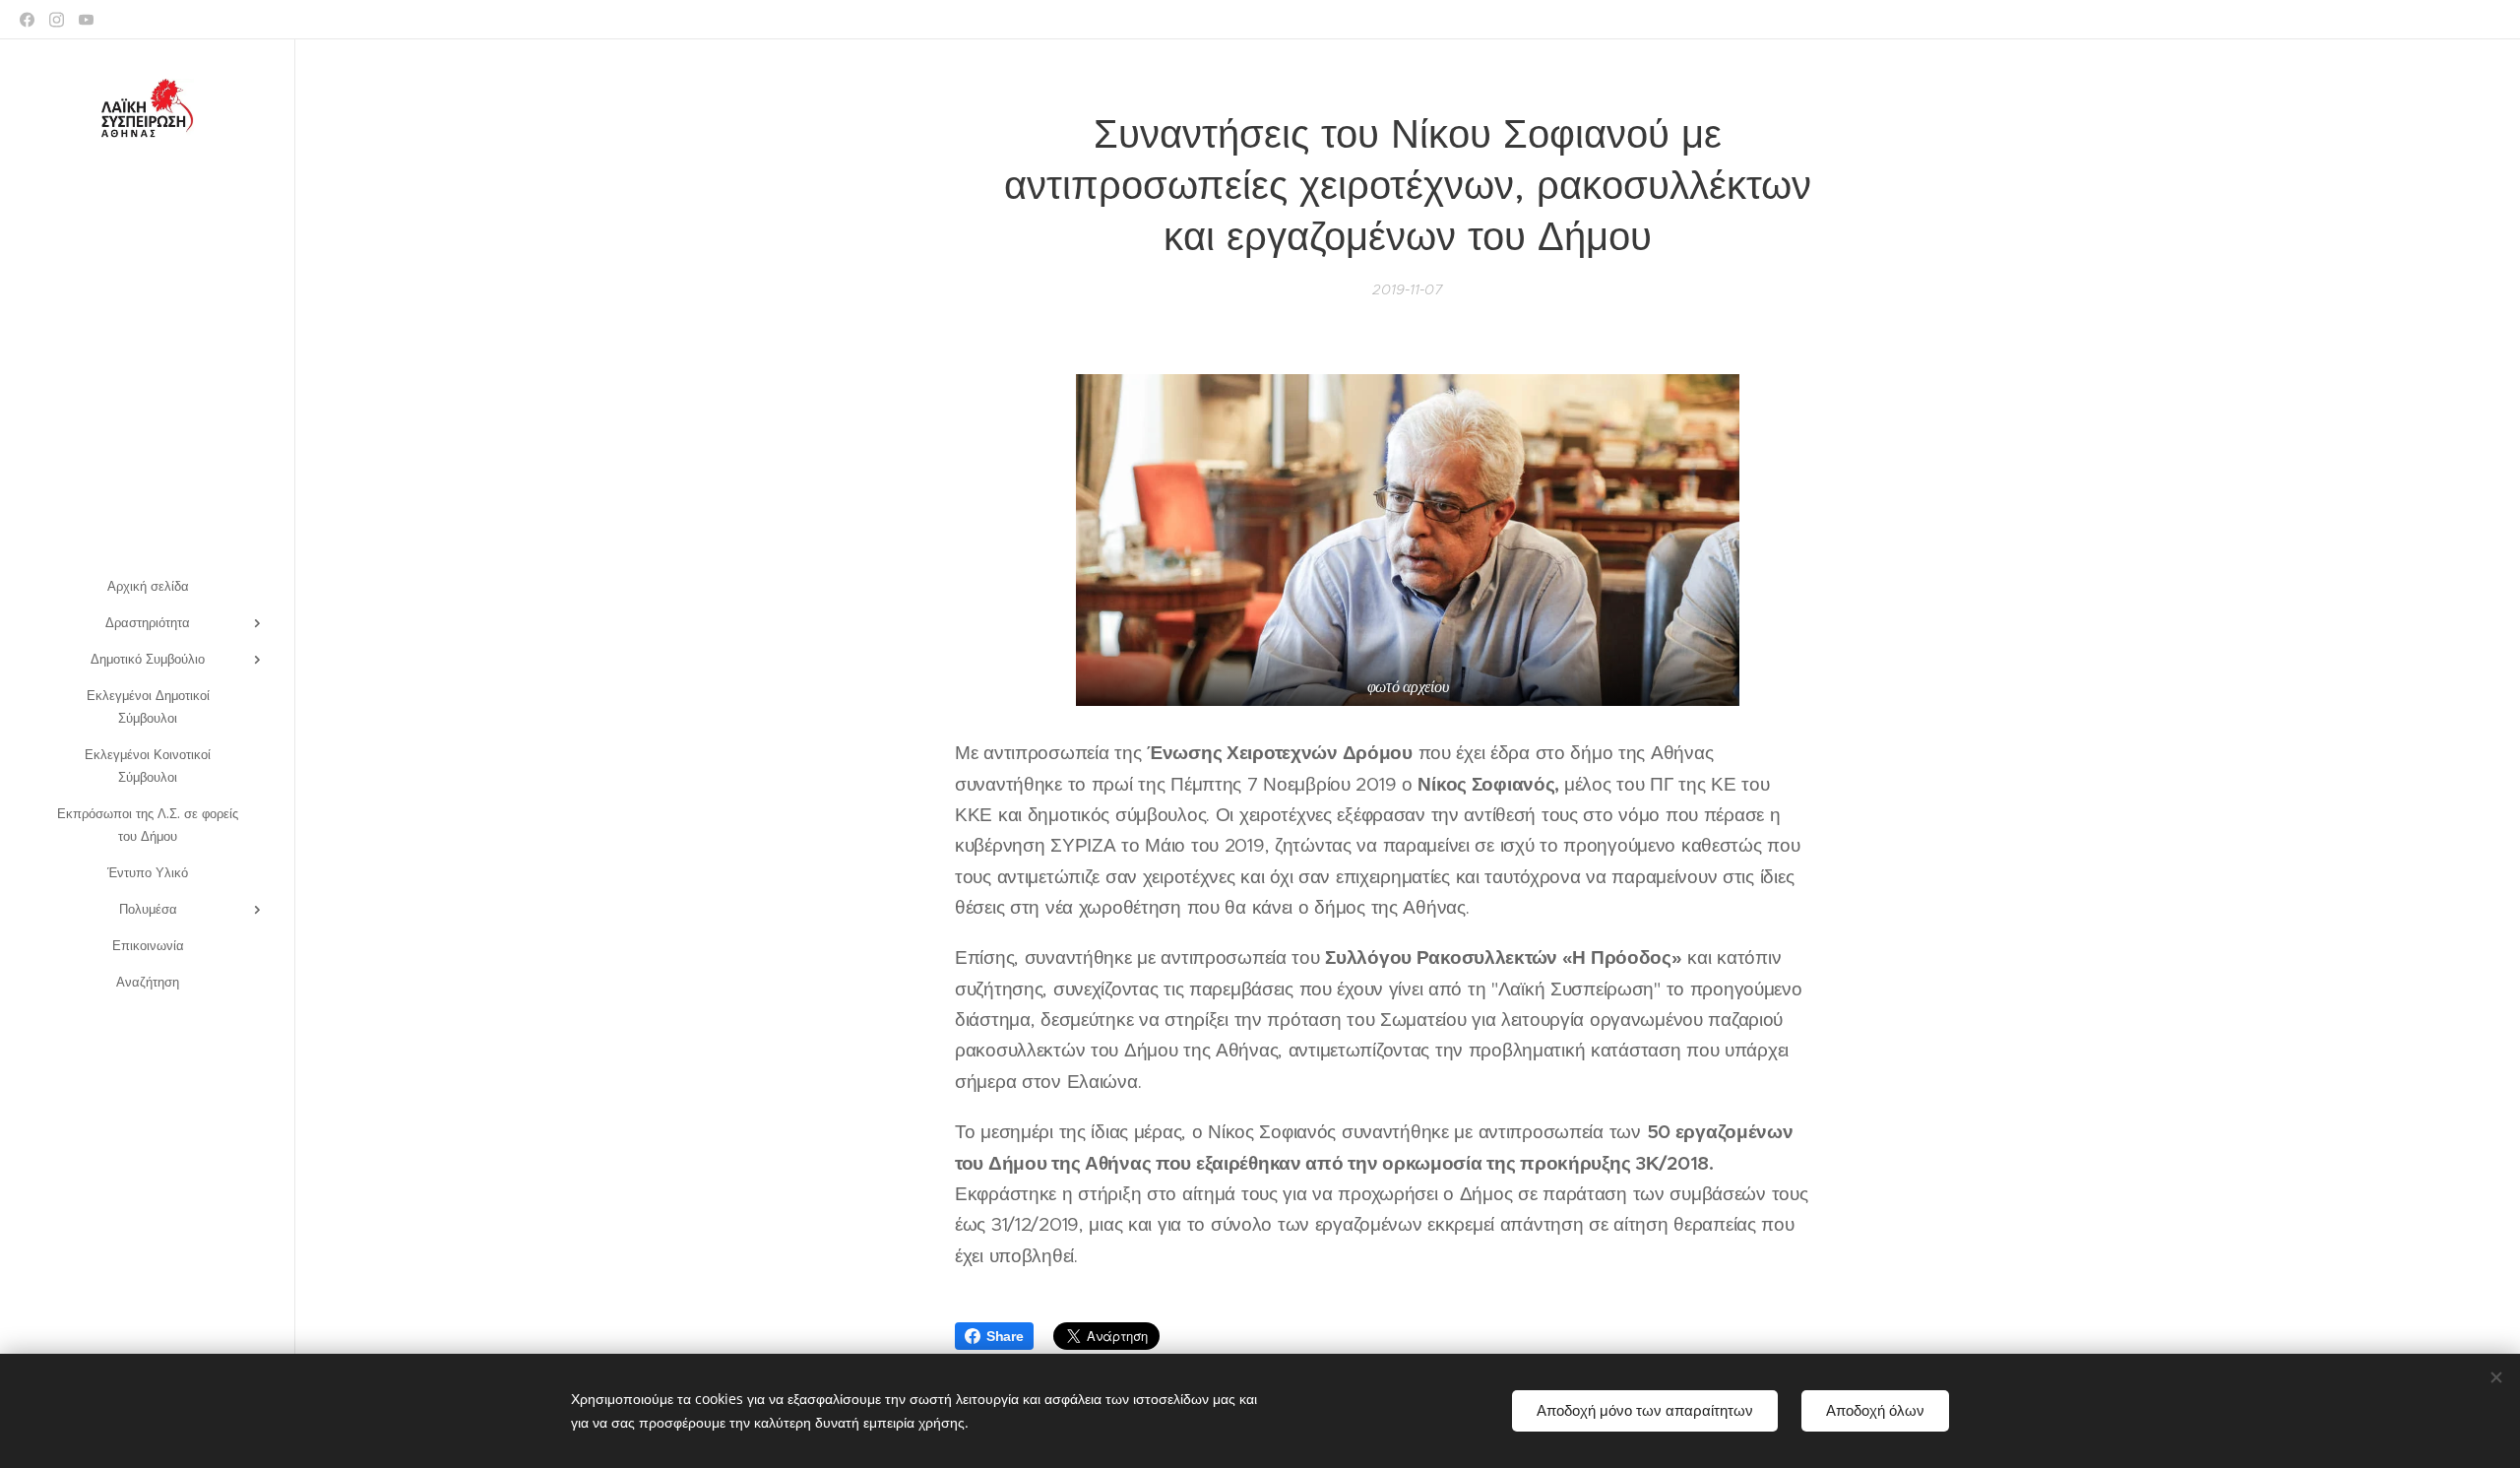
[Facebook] (27, 20)
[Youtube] (86, 20)
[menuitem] (148, 586)
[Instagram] (57, 20)
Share (1005, 1336)
